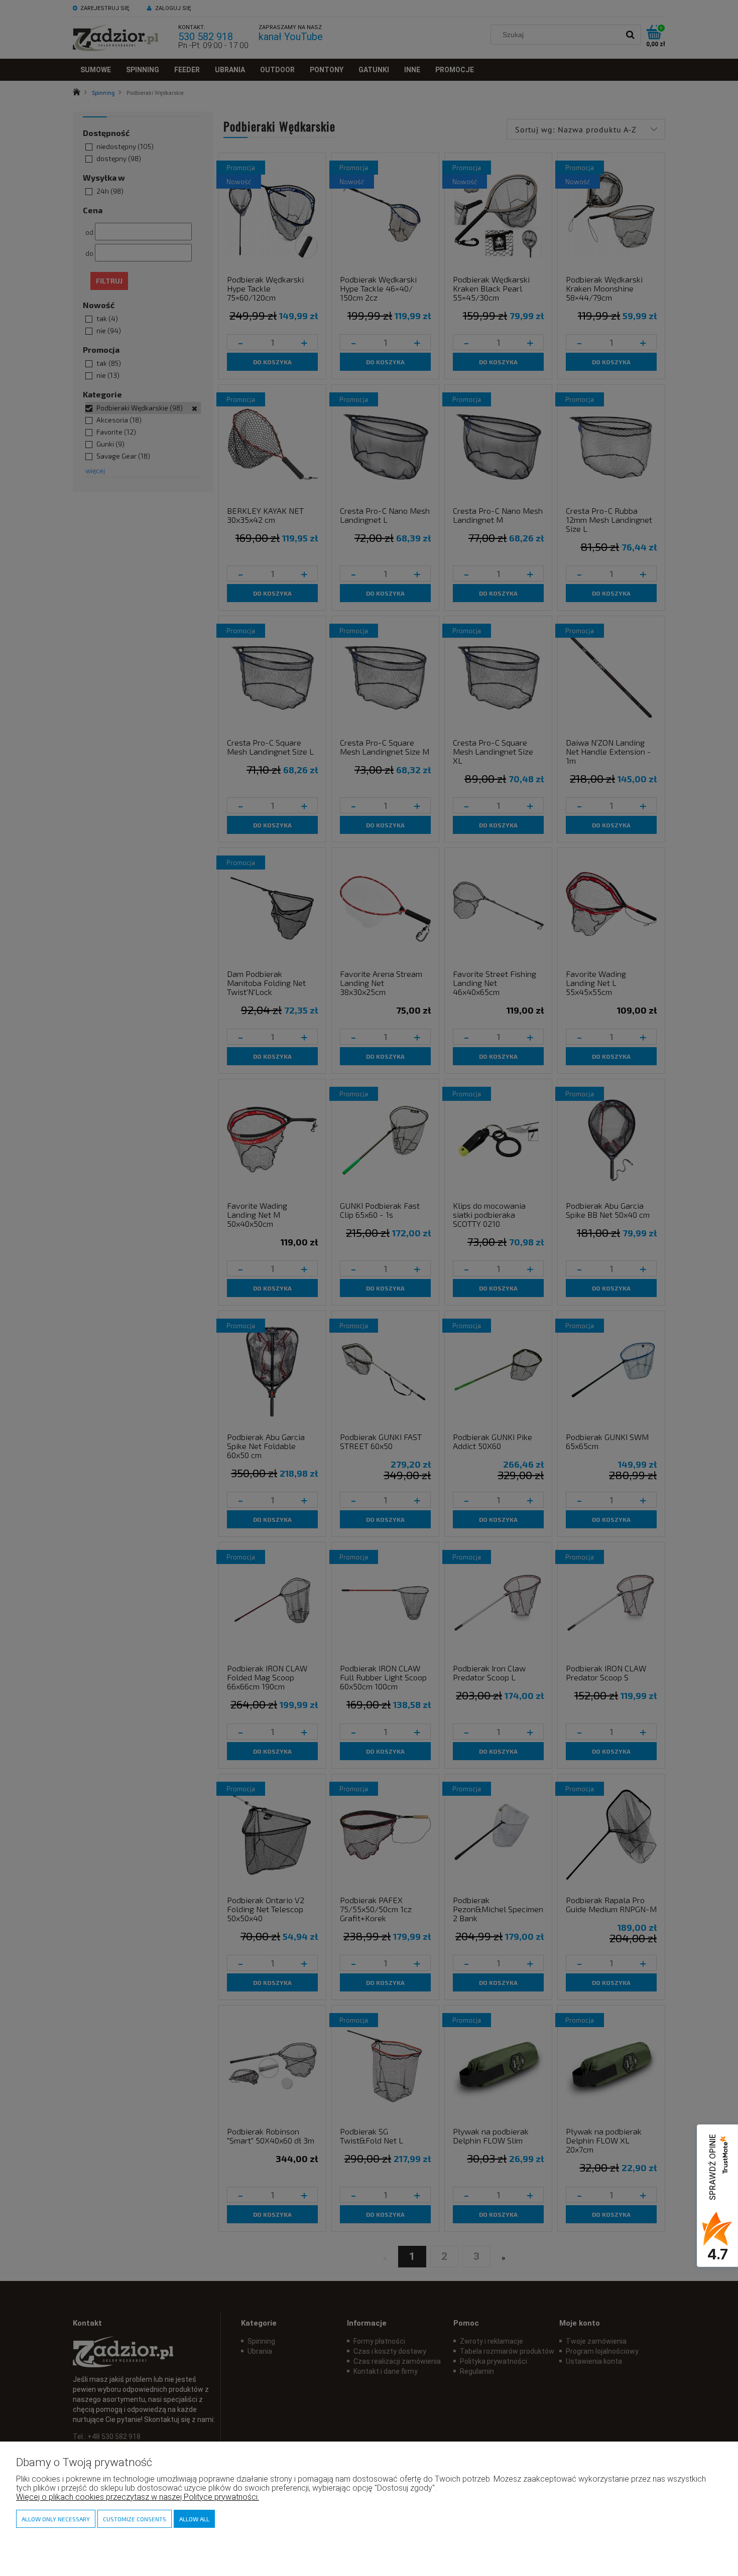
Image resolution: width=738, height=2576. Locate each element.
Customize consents (135, 2519)
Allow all (194, 2519)
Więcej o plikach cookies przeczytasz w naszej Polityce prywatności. (138, 2497)
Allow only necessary (56, 2519)
